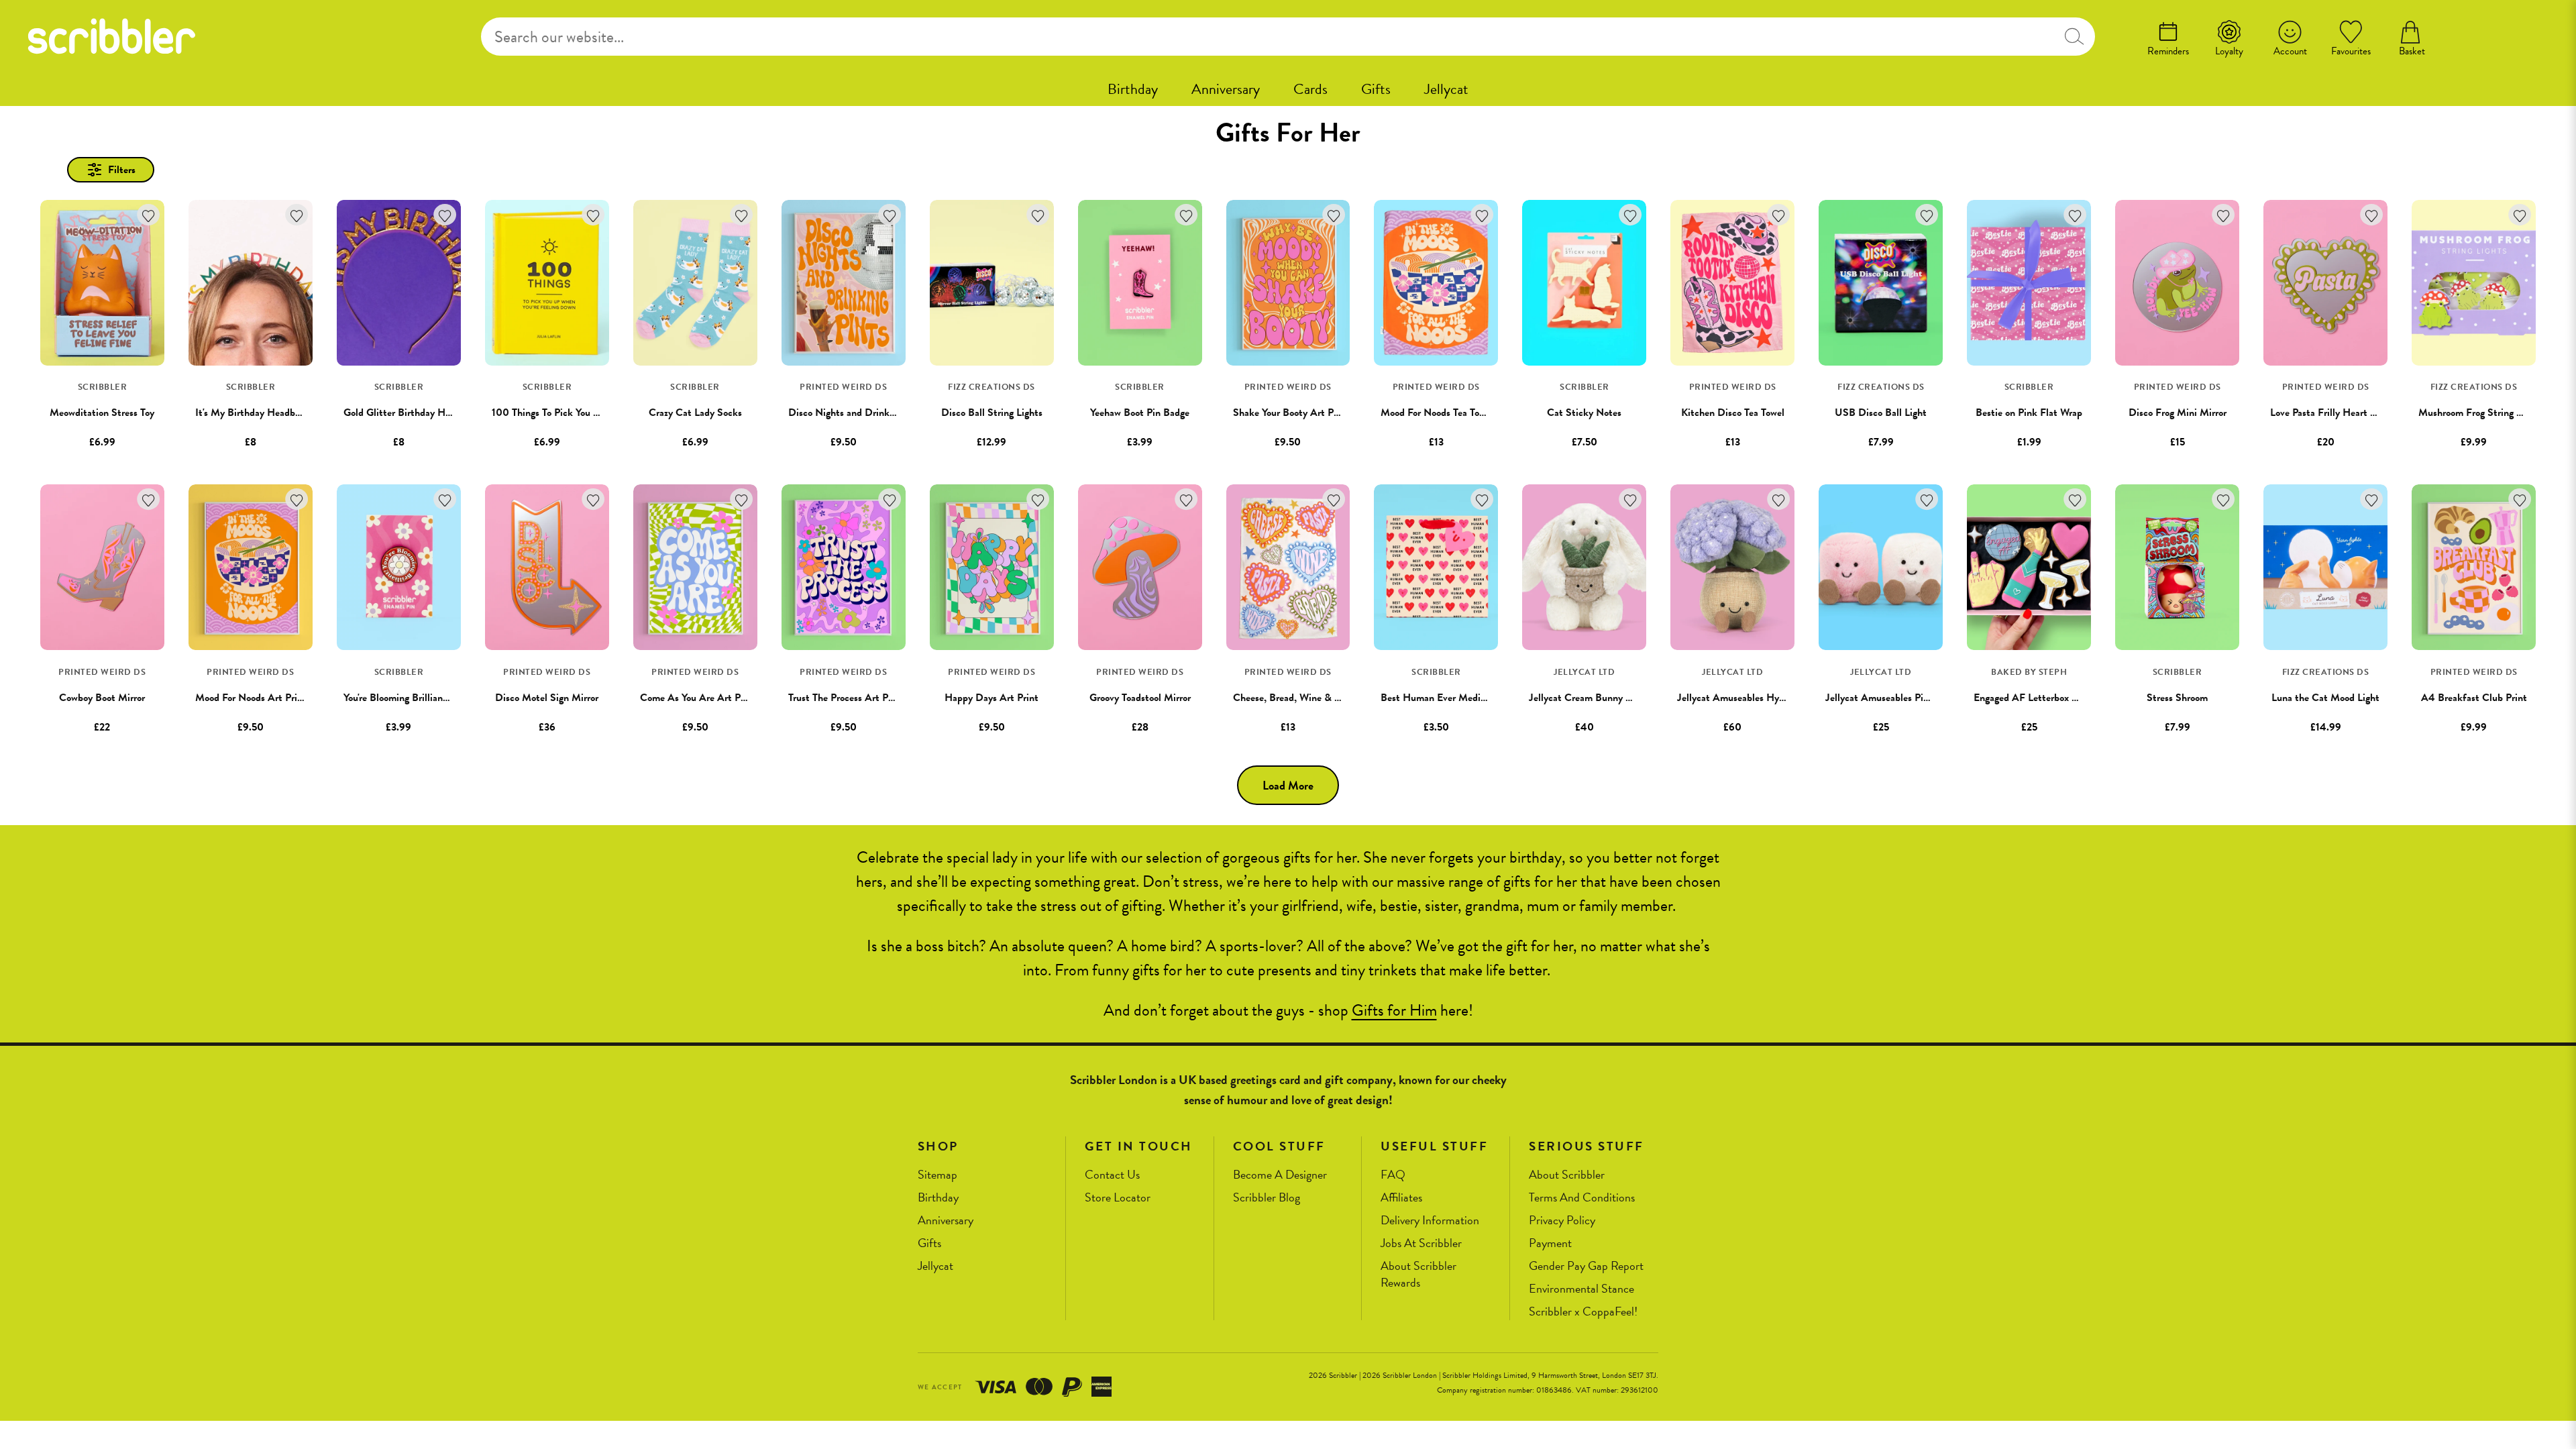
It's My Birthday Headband (253, 413)
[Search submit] (2074, 37)
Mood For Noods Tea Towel (1437, 413)
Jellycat (1446, 89)
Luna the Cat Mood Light (2325, 698)
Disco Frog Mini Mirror (2178, 413)
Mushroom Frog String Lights (2480, 413)
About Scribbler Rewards (1418, 1274)
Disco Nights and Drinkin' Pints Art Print (877, 413)
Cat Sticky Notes (1584, 413)
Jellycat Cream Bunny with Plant (1599, 698)
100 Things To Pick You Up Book (561, 413)
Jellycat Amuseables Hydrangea (1745, 698)
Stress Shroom (2177, 698)
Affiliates (1401, 1198)
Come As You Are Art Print (698, 698)
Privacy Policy (1562, 1221)
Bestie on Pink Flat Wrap (2029, 413)
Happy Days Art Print (991, 698)
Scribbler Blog (1267, 1198)
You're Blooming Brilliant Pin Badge (418, 698)
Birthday (1133, 89)
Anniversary (1226, 89)
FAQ (1393, 1175)
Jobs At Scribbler (1421, 1243)
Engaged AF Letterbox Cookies (2039, 698)
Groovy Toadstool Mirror (1140, 698)
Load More (1288, 785)
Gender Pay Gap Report (1586, 1266)
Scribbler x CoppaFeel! (1583, 1312)
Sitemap (937, 1175)
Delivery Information (1430, 1221)
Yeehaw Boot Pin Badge (1140, 413)
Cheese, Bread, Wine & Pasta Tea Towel (1317, 698)
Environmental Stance (1581, 1289)
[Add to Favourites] (149, 215)
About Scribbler (1567, 1175)
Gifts (1376, 89)
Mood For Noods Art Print (251, 698)
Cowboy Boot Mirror (102, 698)
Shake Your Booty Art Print (1291, 413)
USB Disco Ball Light (1881, 413)
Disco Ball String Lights (992, 413)
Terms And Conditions (1582, 1198)
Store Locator (1118, 1198)
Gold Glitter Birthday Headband (412, 413)
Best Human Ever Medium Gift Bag (1457, 698)
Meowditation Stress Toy (102, 413)
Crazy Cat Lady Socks (695, 413)
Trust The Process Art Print (846, 698)
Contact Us (1112, 1175)
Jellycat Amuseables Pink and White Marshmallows (1935, 698)
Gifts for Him (1394, 1010)
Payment (1550, 1243)
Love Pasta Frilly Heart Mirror (2333, 413)
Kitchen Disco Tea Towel (1733, 413)
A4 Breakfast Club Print (2474, 698)
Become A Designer (1280, 1175)
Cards (1310, 89)
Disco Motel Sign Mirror (547, 698)
